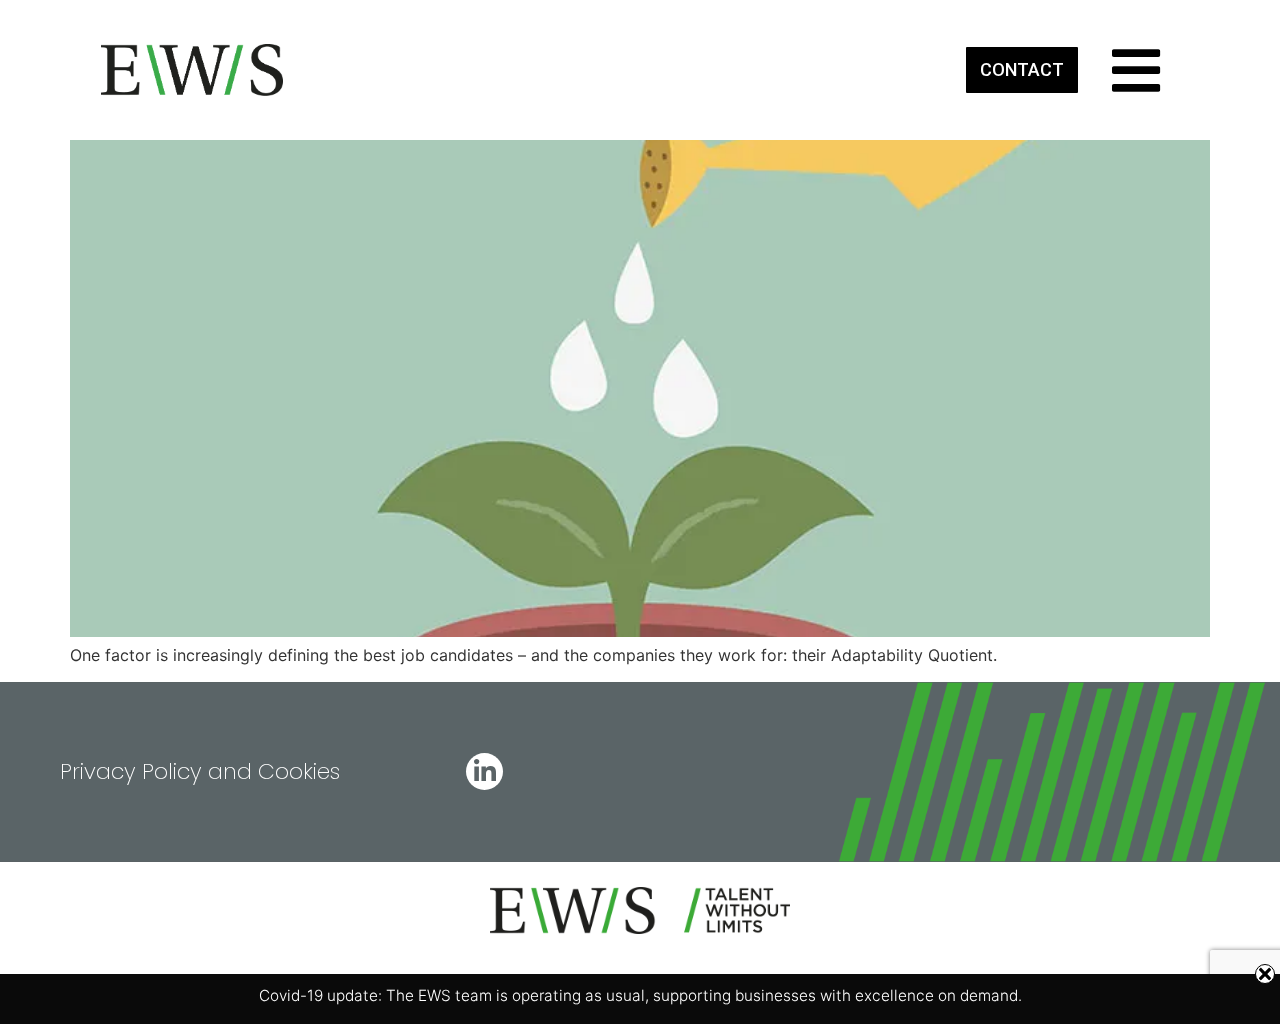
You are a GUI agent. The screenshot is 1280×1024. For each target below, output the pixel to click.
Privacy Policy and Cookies (200, 771)
